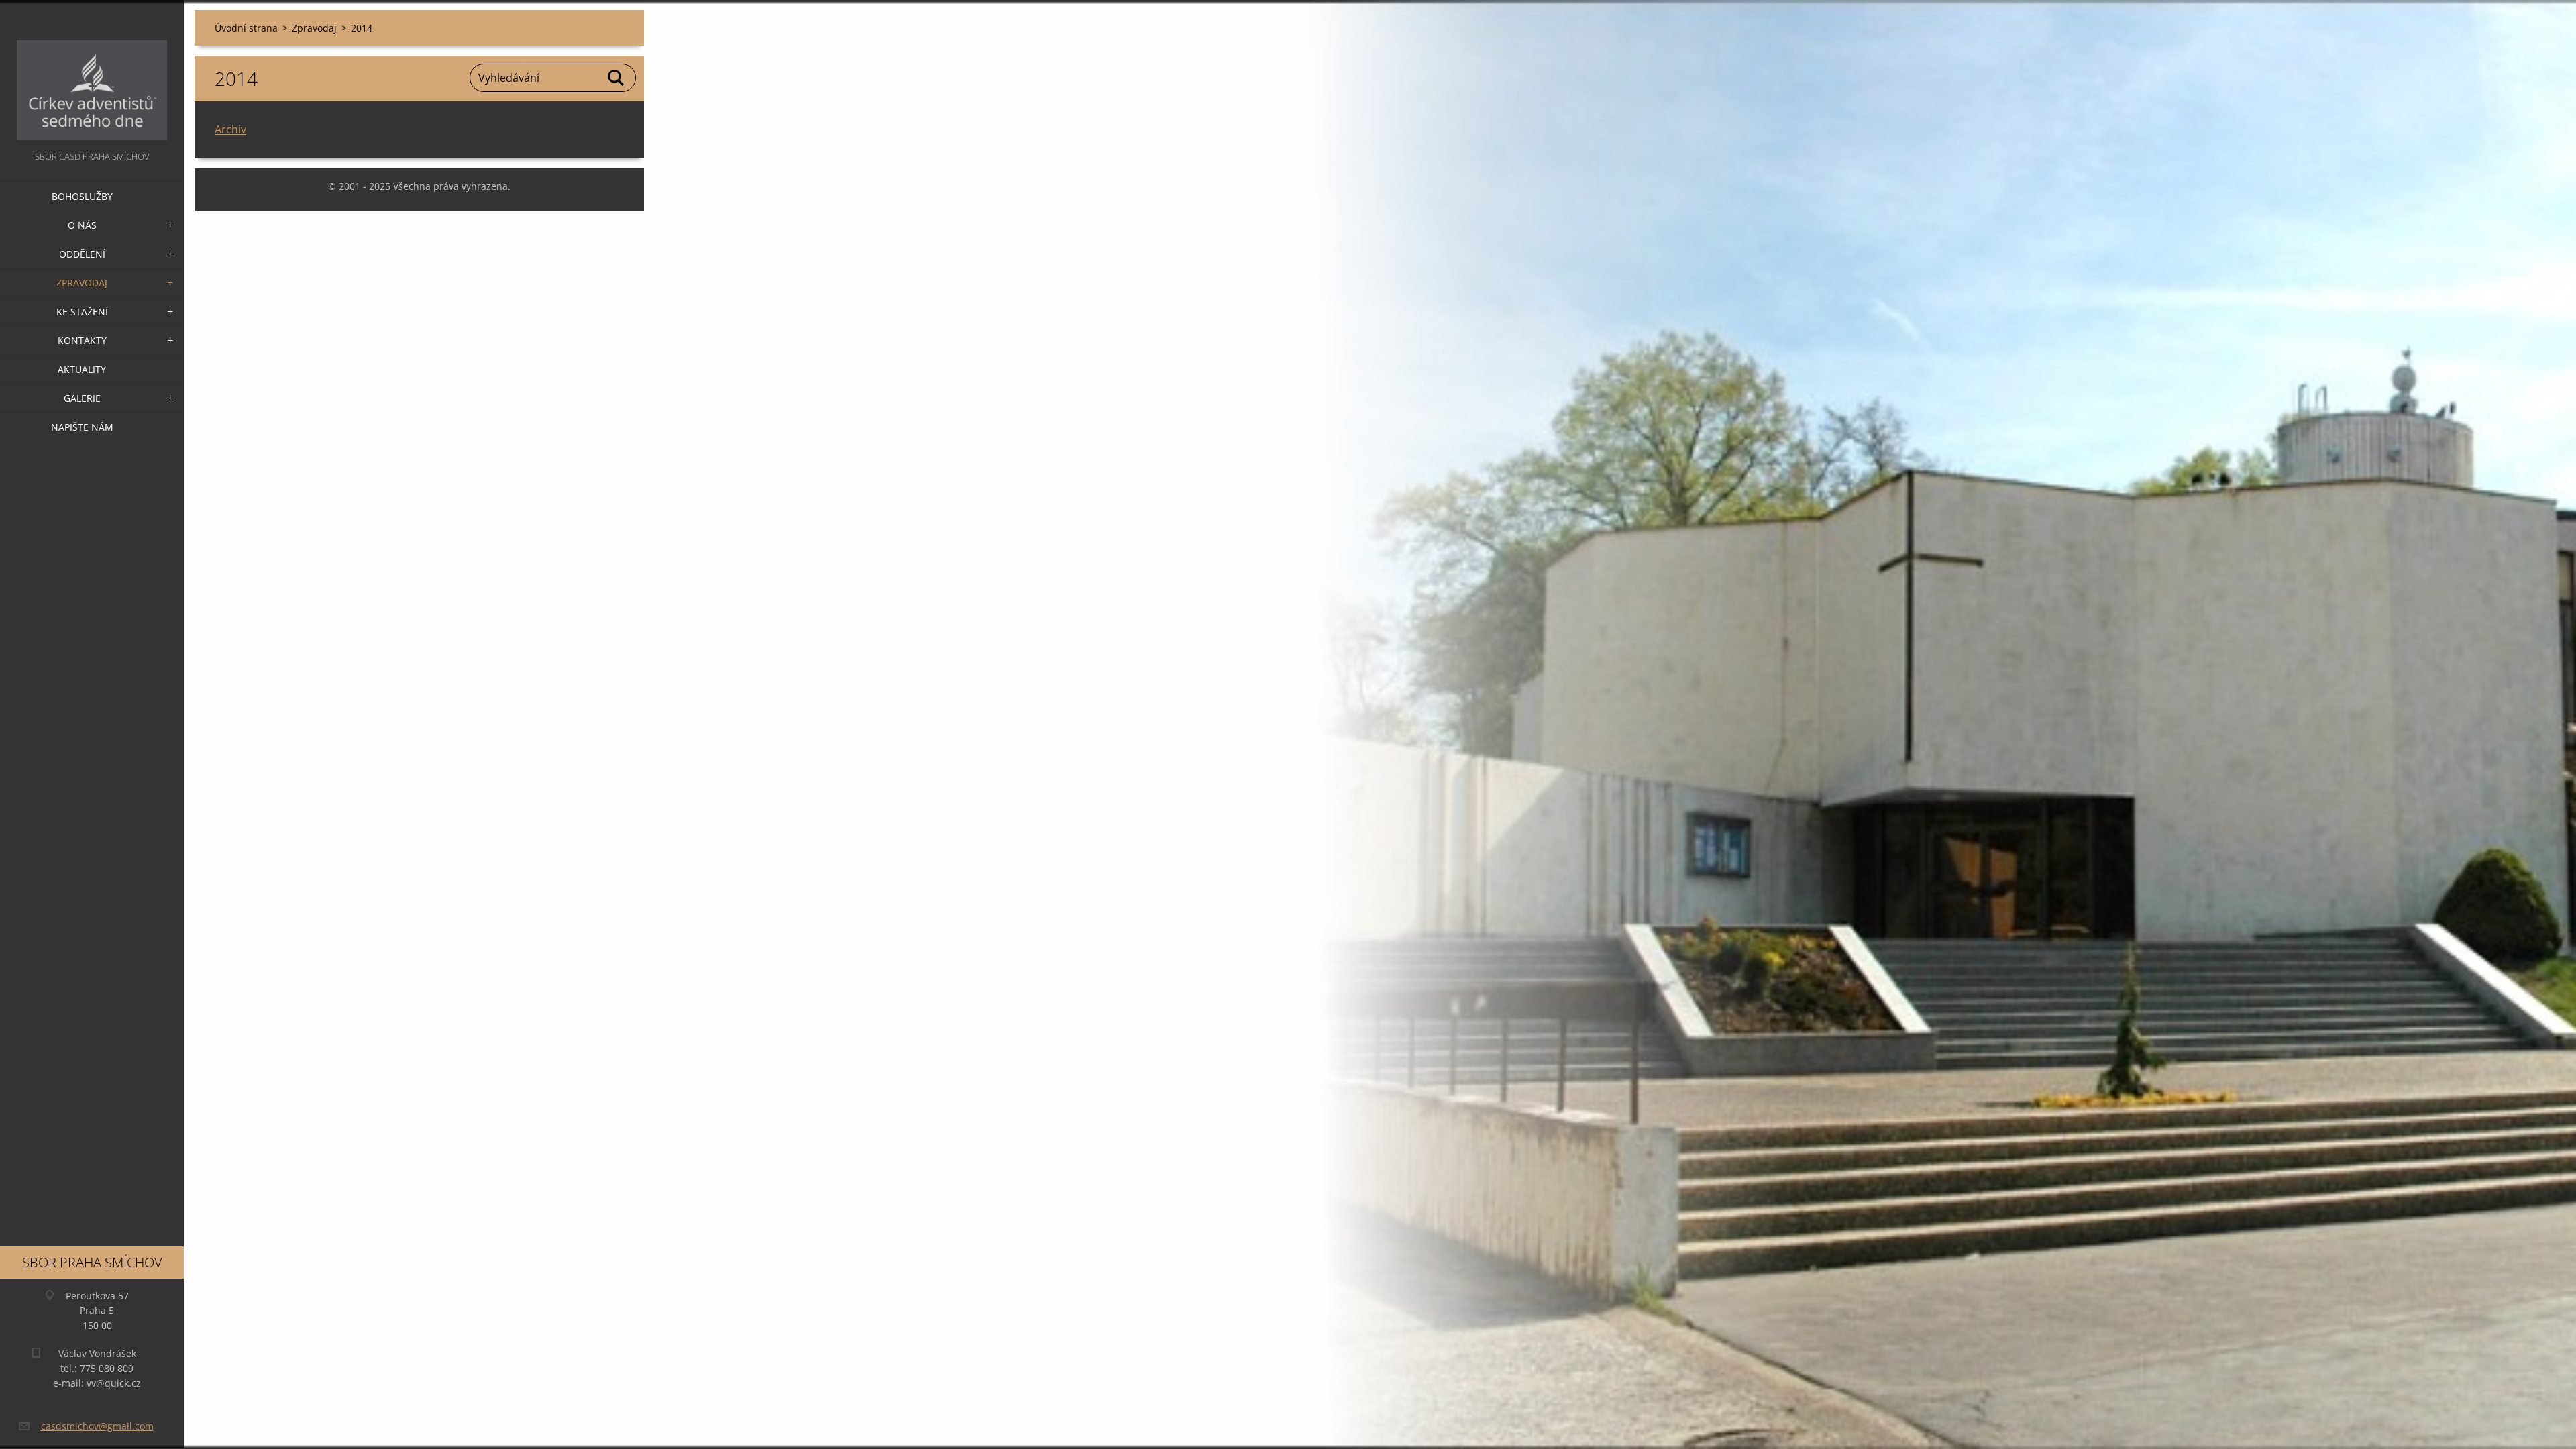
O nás (82, 225)
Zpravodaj (82, 283)
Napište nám (82, 427)
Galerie (82, 398)
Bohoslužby (82, 196)
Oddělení (82, 254)
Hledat (616, 78)
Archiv (230, 129)
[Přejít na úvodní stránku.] (92, 74)
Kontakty (82, 340)
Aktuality (82, 369)
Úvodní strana (246, 28)
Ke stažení (82, 312)
